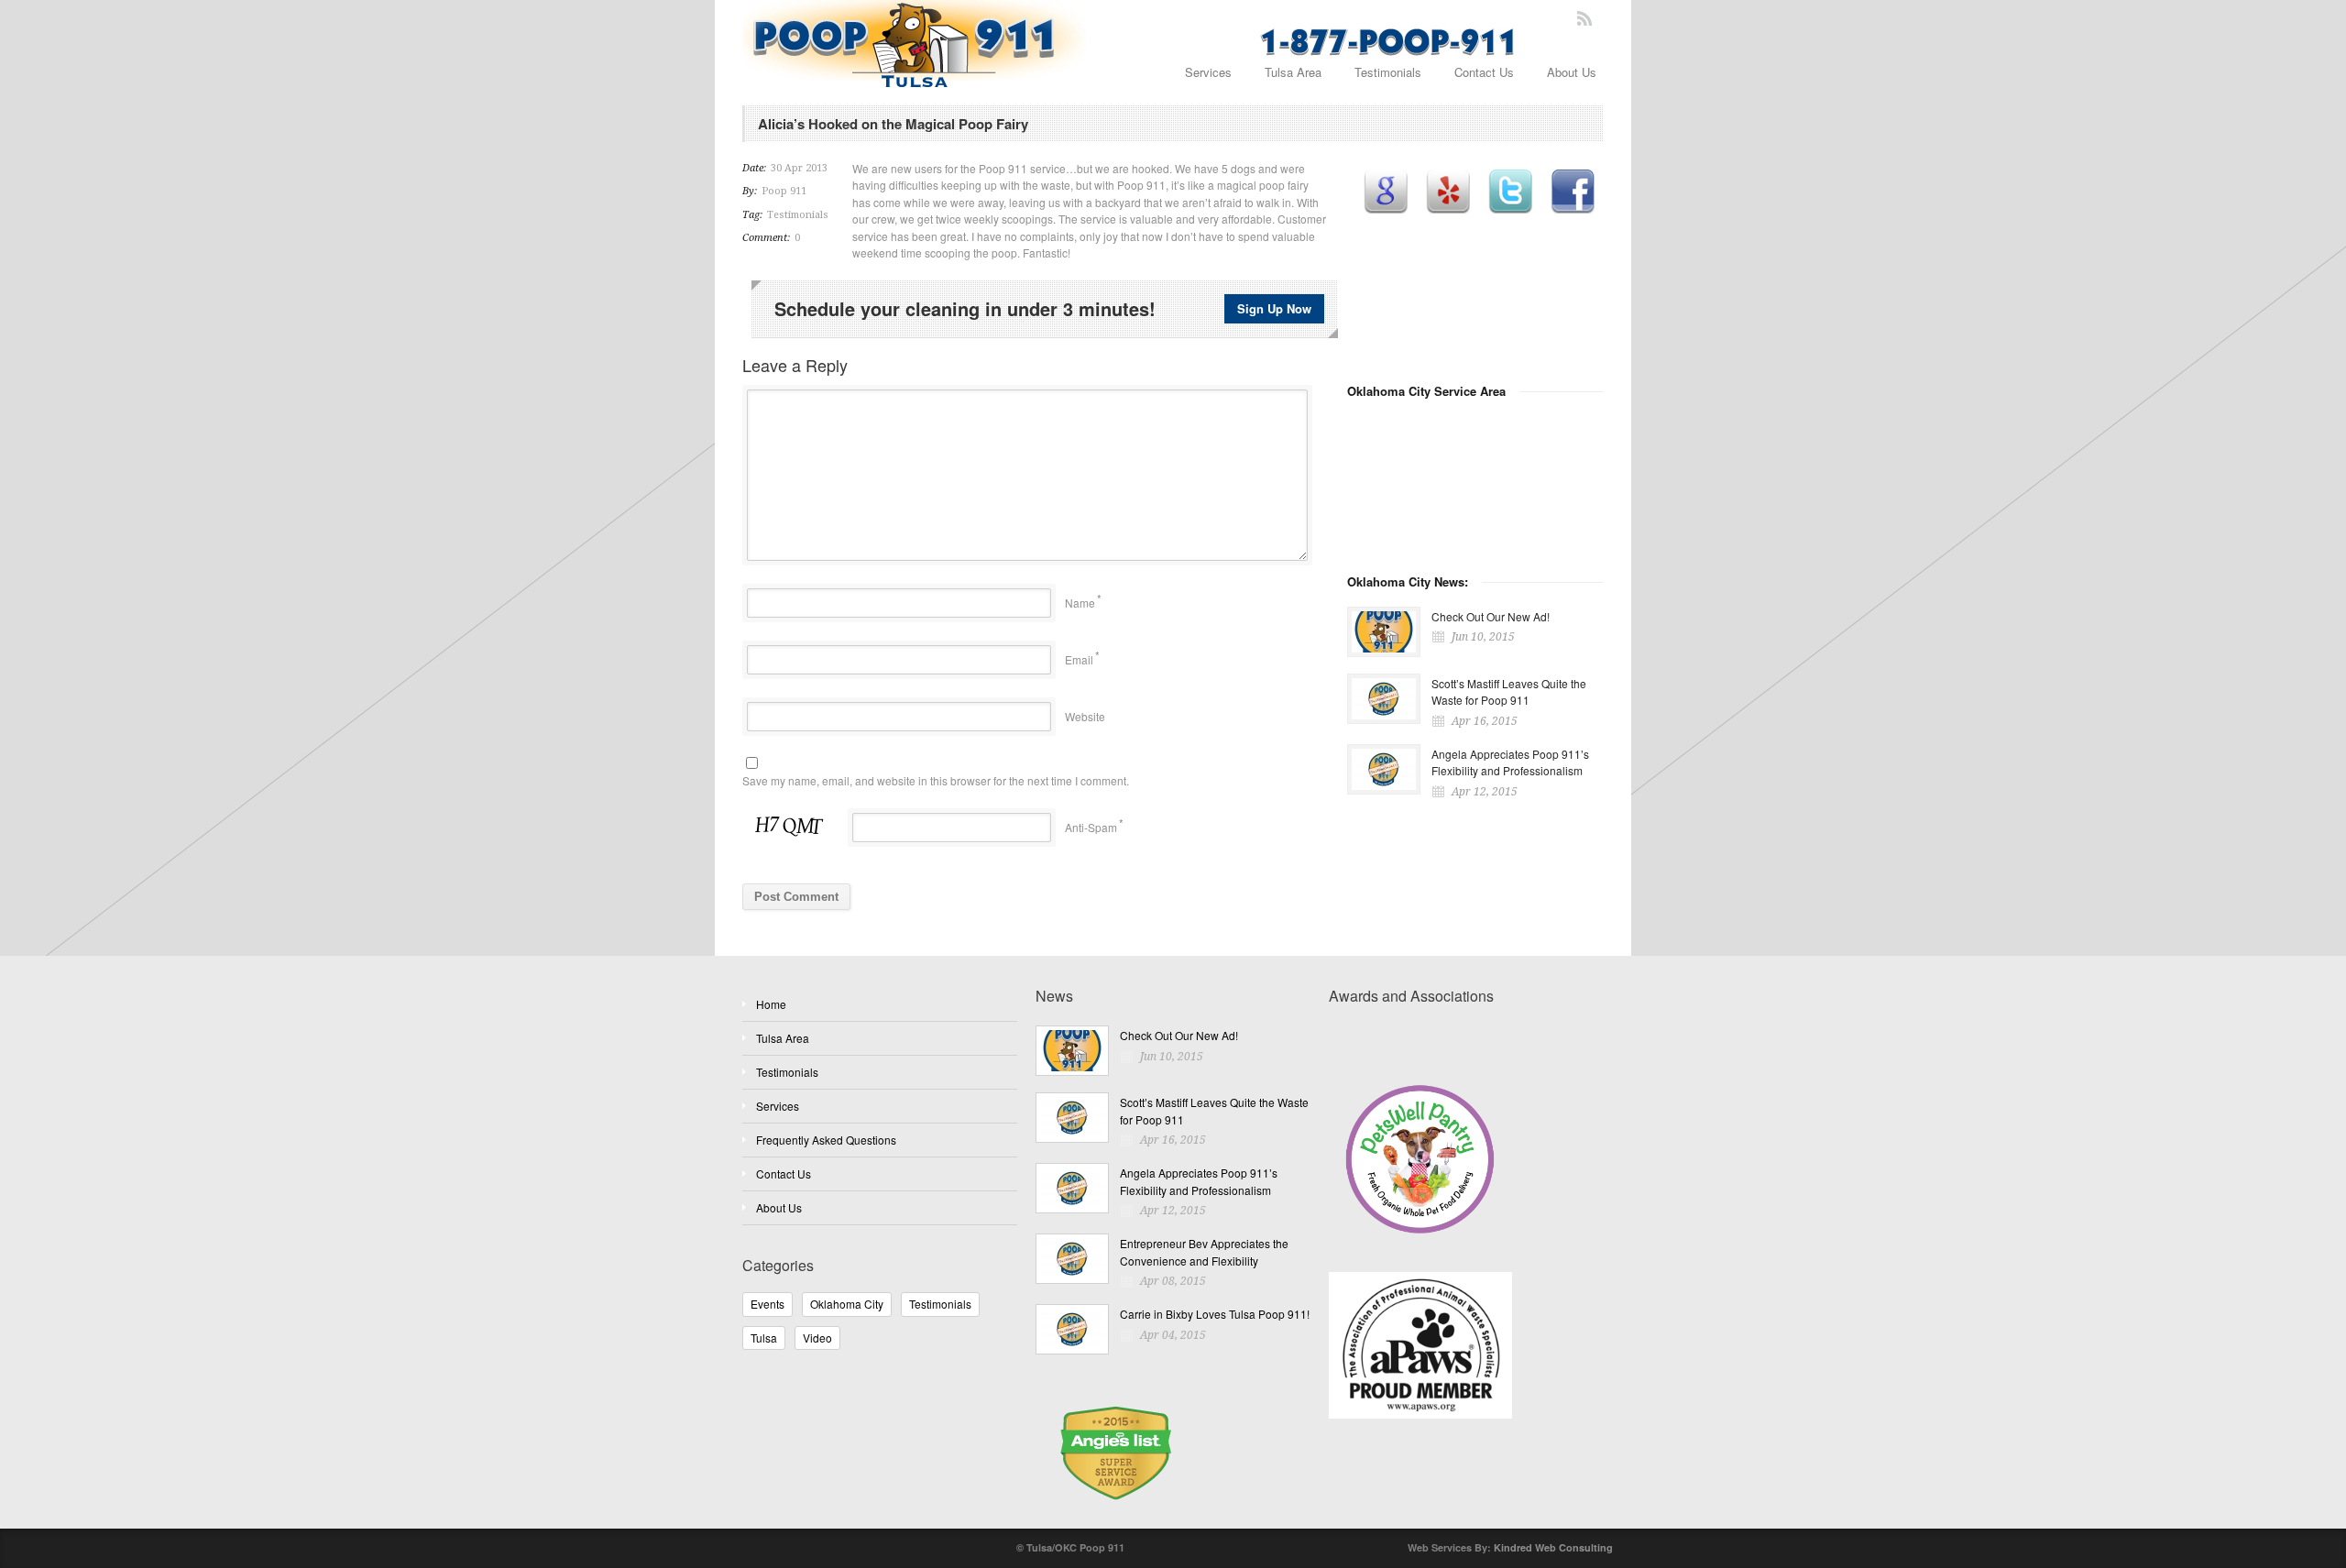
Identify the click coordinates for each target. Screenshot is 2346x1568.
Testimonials (1388, 72)
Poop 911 (784, 191)
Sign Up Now (1274, 308)
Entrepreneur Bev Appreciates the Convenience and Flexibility (1204, 1252)
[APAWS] (1466, 1334)
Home (771, 1004)
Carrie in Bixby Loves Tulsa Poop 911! (1215, 1314)
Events (767, 1304)
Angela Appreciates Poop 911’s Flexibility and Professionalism (1510, 762)
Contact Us (1484, 72)
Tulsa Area (1293, 72)
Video (817, 1338)
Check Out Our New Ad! (1491, 616)
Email (1079, 659)
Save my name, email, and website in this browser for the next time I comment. (936, 780)
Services (1208, 72)
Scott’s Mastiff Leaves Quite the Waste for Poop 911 (1509, 692)
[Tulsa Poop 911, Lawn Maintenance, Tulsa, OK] (1398, 1040)
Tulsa (764, 1338)
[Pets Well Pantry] (1466, 1157)
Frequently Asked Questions (826, 1140)
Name (1080, 603)
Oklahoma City (847, 1304)
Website (1085, 716)
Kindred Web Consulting (1553, 1547)
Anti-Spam (1091, 827)
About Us (1572, 72)
